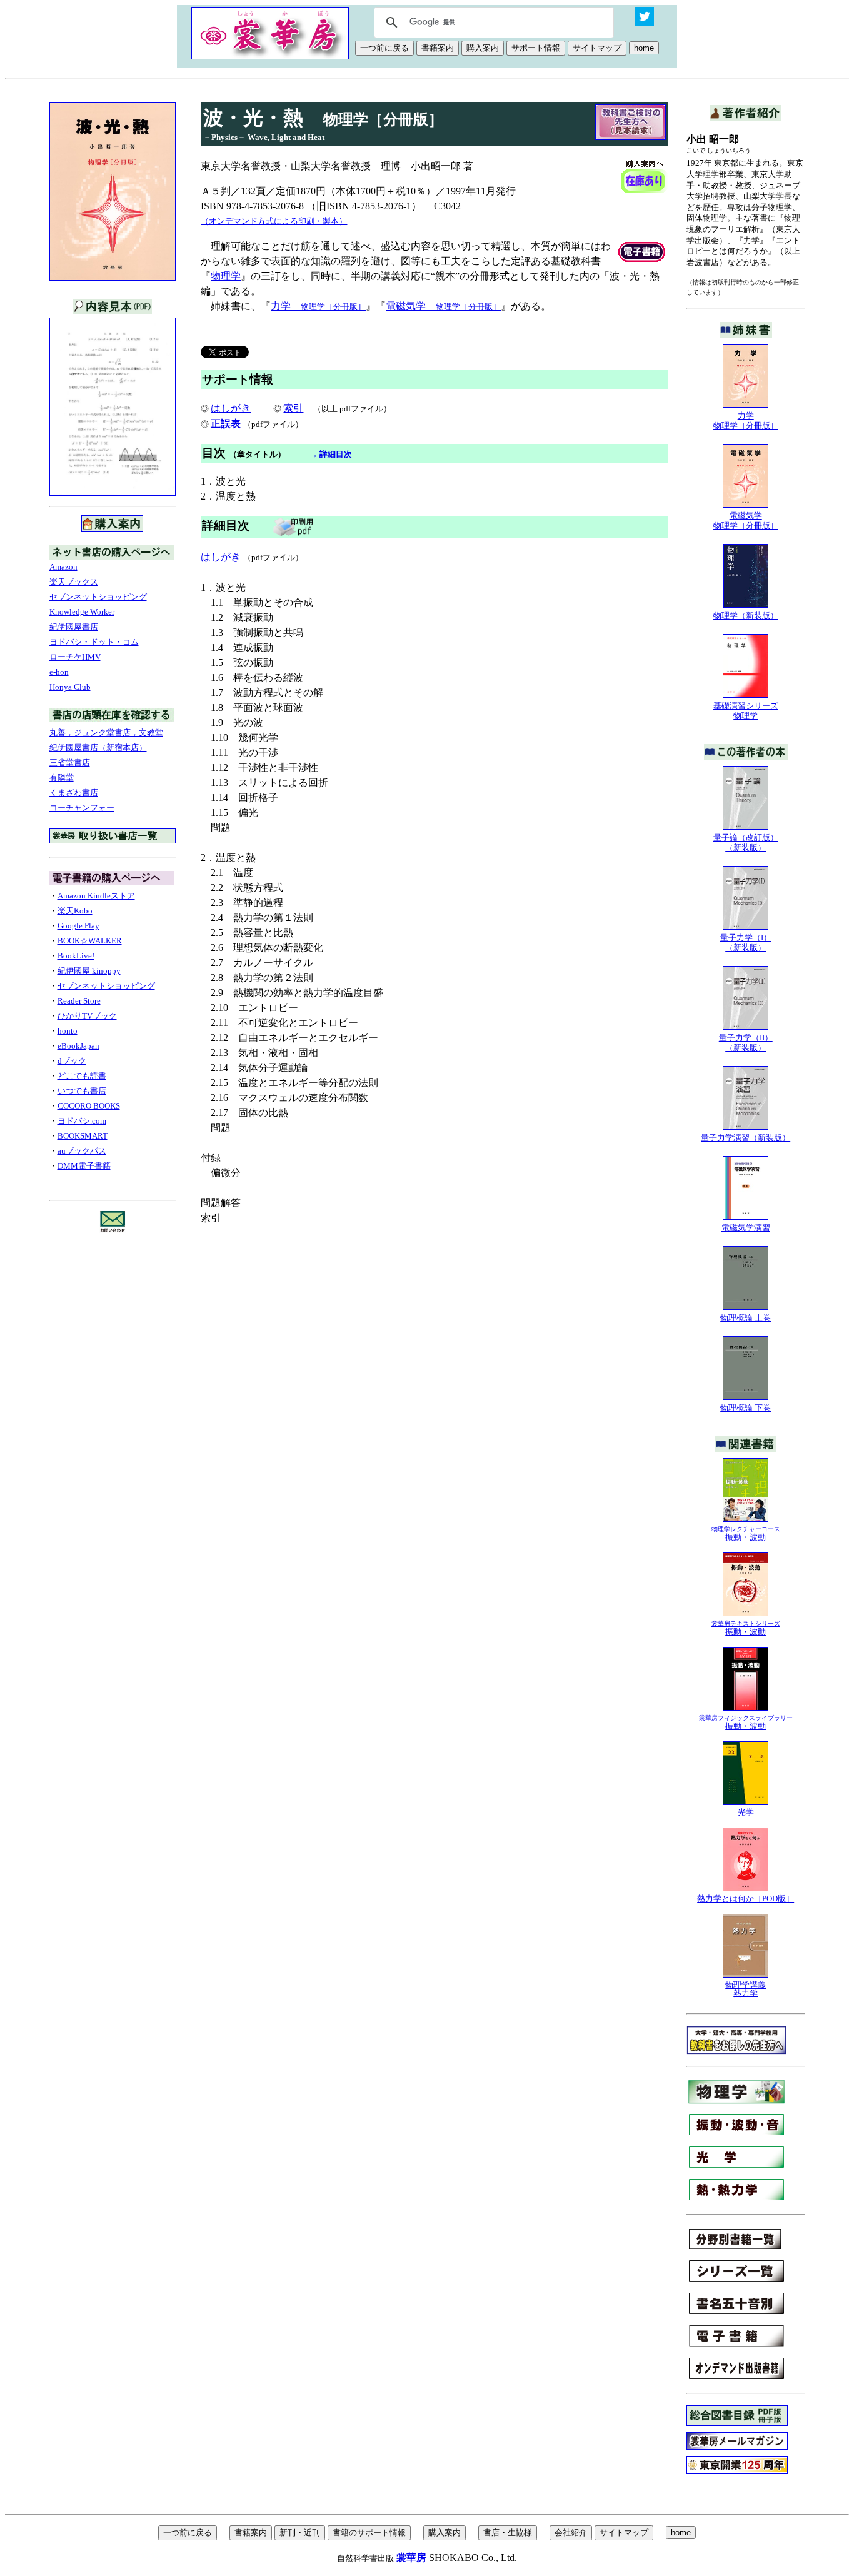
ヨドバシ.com (82, 1121)
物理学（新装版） (746, 616)
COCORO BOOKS (89, 1106)
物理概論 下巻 (746, 1408)
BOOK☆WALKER (90, 941)
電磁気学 (443, 306)
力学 (318, 306)
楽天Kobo (75, 911)
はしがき (231, 408)
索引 (293, 408)
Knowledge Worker (82, 612)
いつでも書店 (82, 1091)
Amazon (63, 567)
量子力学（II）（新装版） (746, 1043)
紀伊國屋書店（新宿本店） (98, 747)
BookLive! (76, 956)
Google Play (78, 926)
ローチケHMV (75, 657)
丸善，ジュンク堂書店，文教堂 (106, 732)
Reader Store (79, 1001)
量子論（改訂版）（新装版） (746, 843)
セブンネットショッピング (98, 597)
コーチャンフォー (82, 808)
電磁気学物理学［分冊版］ (746, 521)
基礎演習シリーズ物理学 (746, 711)
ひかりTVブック (87, 1016)
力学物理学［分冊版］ (746, 420)
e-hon (59, 672)
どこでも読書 (82, 1076)
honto (68, 1031)
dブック (72, 1061)
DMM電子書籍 (84, 1166)
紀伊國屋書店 (74, 627)
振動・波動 (746, 1534)
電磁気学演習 (746, 1228)
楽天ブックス (74, 582)
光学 (746, 1812)
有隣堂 (62, 777)
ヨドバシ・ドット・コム (94, 642)
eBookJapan (78, 1046)
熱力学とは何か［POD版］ (746, 1899)
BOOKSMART (83, 1136)
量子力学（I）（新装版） (746, 943)
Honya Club (70, 687)
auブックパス (82, 1151)
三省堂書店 (70, 762)
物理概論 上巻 (746, 1318)
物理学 (226, 276)
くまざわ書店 (74, 792)
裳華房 (411, 2558)
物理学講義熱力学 (746, 1989)
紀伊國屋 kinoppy (89, 971)
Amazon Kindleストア (96, 896)
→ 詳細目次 (331, 454)
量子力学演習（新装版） (746, 1138)
